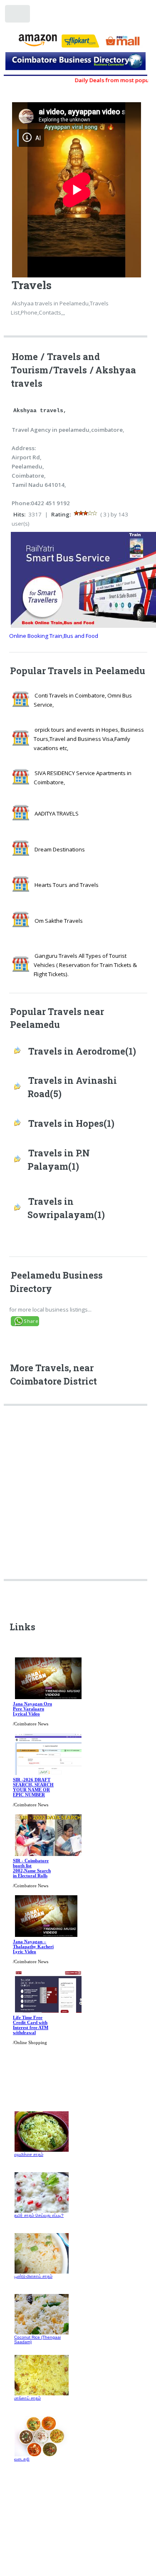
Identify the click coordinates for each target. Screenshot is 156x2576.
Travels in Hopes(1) (71, 1123)
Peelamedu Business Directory (56, 1282)
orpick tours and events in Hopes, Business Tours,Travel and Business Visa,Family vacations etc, (89, 739)
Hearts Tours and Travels (67, 885)
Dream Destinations (60, 849)
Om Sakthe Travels (59, 921)
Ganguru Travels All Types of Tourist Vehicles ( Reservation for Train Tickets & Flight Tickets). (85, 965)
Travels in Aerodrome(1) (82, 1051)
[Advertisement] (78, 1495)
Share (31, 1321)
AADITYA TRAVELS (57, 813)
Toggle (18, 16)
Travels (70, 370)
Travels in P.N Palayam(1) (59, 1160)
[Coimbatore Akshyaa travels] (76, 63)
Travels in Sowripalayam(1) (66, 1208)
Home (25, 357)
